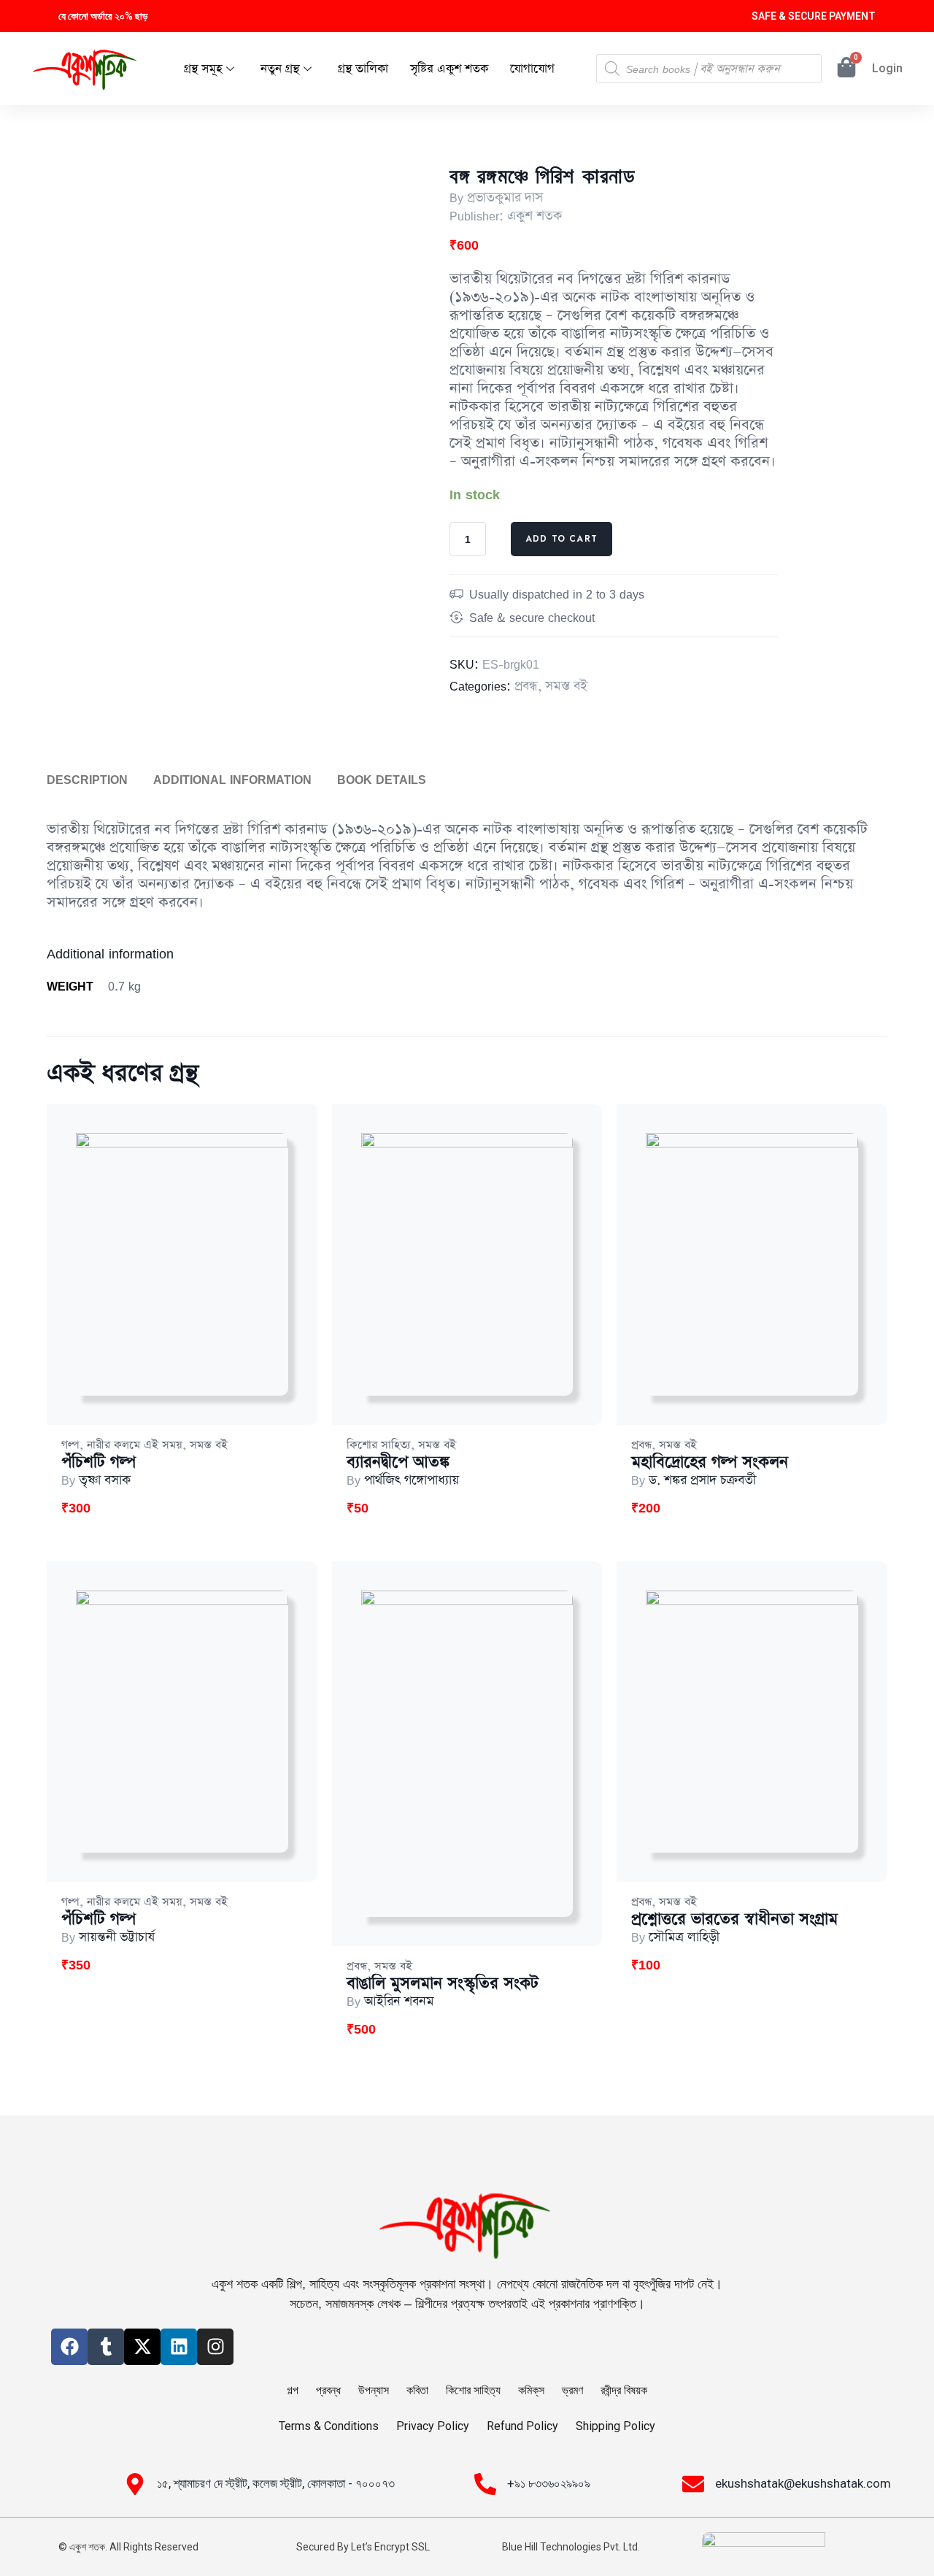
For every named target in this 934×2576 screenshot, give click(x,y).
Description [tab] (87, 780)
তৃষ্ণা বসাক (105, 1480)
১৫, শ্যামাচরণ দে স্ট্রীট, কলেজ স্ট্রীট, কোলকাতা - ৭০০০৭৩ (276, 2483)
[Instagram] (215, 2347)
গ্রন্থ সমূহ (203, 69)
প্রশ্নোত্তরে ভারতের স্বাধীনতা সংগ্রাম (734, 1919)
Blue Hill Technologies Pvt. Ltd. (571, 2547)
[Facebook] (69, 2347)
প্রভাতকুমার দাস (505, 198)
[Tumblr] (106, 2347)
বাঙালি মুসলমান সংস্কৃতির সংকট (443, 1984)
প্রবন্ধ (526, 686)
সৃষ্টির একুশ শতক (449, 69)
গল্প (70, 1445)
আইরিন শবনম (399, 2002)
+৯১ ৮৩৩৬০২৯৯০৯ (549, 2483)
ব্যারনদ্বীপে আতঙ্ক (398, 1462)
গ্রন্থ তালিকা (363, 69)
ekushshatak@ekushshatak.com (803, 2483)
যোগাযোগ (532, 69)
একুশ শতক (534, 216)
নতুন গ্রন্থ (280, 69)
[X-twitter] (142, 2347)
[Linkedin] (179, 2347)
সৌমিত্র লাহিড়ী (684, 1937)
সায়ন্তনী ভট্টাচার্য (117, 1937)
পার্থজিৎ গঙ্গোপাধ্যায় (412, 1480)
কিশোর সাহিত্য (379, 1445)
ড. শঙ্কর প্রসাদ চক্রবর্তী (702, 1480)
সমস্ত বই (566, 686)
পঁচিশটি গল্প (99, 1462)
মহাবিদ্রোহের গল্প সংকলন (710, 1462)
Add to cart (561, 539)
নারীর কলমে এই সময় (135, 1445)
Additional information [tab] (232, 780)
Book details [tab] (382, 780)
